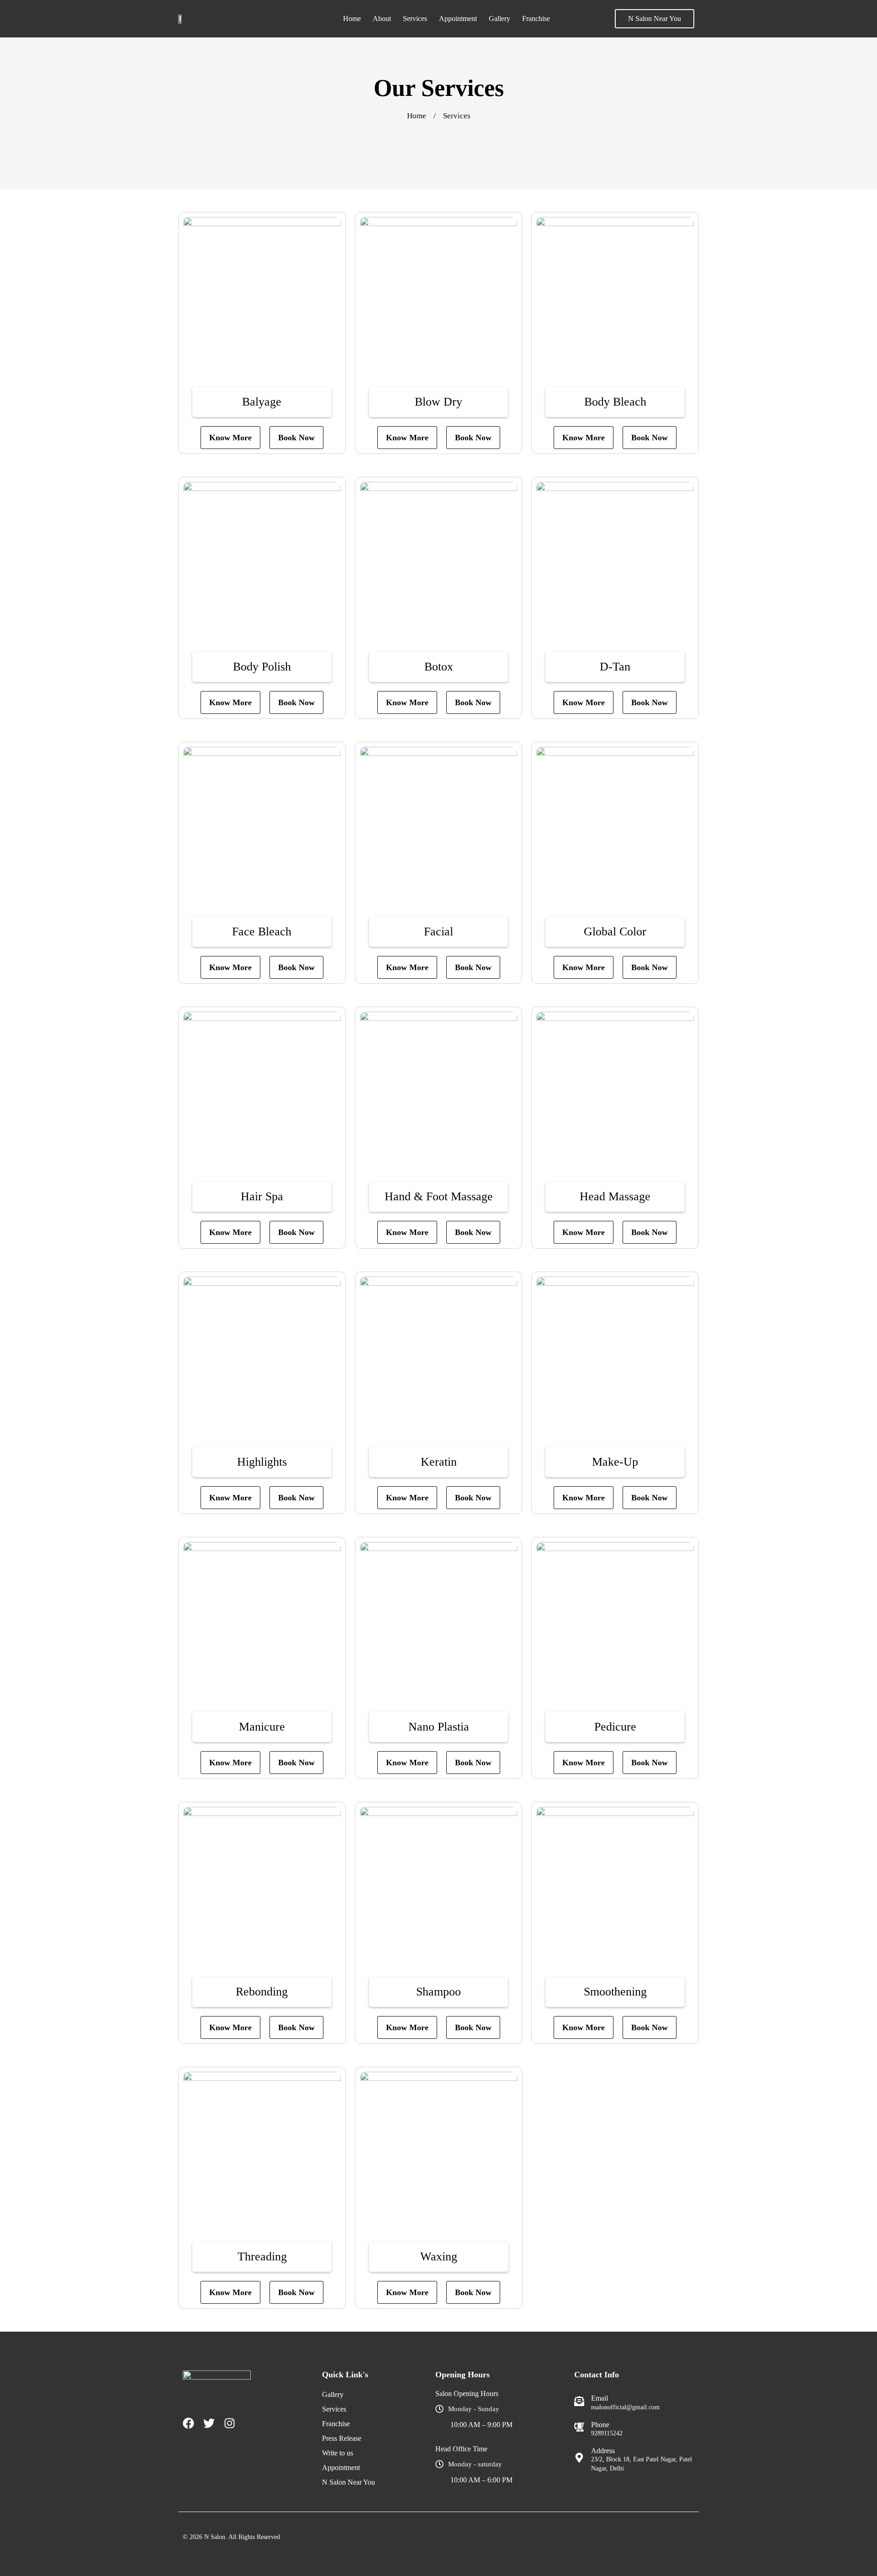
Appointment (458, 18)
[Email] (579, 2401)
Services (415, 18)
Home (352, 18)
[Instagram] (230, 2423)
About (382, 18)
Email (600, 2398)
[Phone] (579, 2427)
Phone (600, 2425)
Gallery (499, 18)
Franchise (536, 18)
